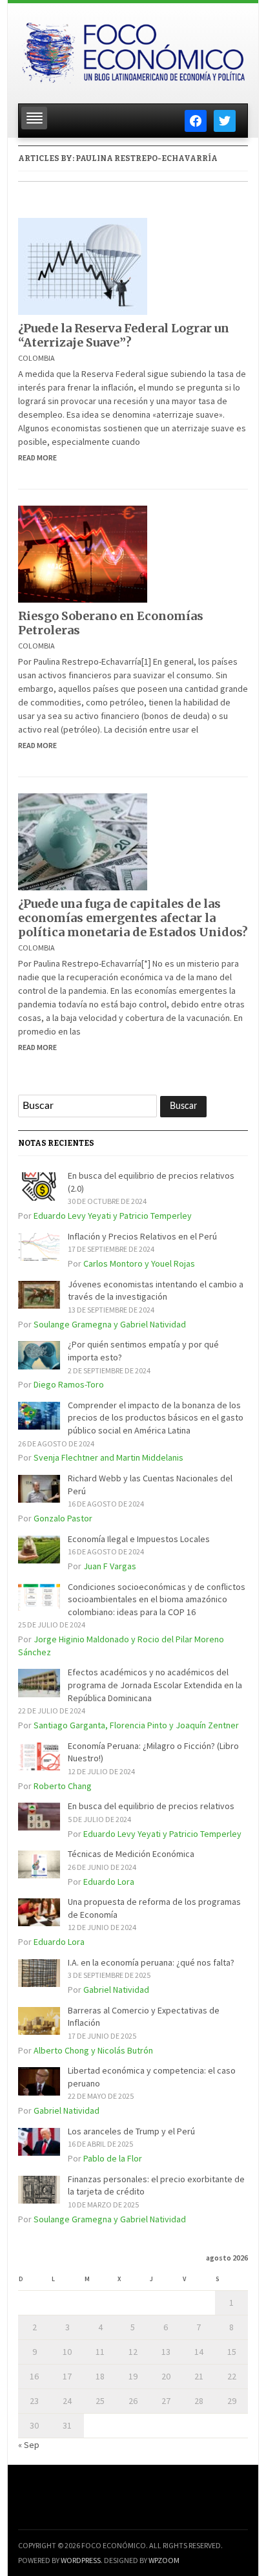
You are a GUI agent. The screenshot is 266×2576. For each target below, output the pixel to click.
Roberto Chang (63, 1786)
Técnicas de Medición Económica (131, 1854)
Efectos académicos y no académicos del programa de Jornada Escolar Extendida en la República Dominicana (155, 1685)
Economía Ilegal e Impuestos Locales (139, 1539)
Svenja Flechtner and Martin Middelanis (108, 1457)
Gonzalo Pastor (63, 1518)
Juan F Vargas (110, 1566)
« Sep (29, 2445)
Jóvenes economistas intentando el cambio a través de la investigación (156, 1291)
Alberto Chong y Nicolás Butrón (93, 2050)
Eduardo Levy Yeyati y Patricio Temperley (113, 1216)
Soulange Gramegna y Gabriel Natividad (110, 1324)
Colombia (36, 358)
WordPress (81, 2560)
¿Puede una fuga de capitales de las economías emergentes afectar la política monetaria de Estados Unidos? (133, 918)
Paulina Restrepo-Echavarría (147, 158)
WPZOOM (164, 2560)
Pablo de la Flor (113, 2158)
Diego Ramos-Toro (69, 1384)
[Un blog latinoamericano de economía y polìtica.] (133, 50)
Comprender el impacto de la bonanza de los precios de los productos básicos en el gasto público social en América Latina (156, 1418)
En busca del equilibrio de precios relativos (151, 1806)
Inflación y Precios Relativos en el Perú (142, 1236)
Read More (37, 457)
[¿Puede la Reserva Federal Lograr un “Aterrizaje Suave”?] (83, 265)
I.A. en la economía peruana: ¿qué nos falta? (151, 1962)
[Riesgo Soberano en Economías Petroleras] (83, 553)
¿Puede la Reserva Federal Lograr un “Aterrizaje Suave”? (124, 335)
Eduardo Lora (109, 1882)
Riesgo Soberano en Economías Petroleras (111, 623)
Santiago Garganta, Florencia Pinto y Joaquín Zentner (136, 1725)
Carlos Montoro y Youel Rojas (139, 1263)
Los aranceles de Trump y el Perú (131, 2131)
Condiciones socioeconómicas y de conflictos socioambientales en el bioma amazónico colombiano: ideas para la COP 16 (157, 1599)
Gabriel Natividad (116, 1990)
